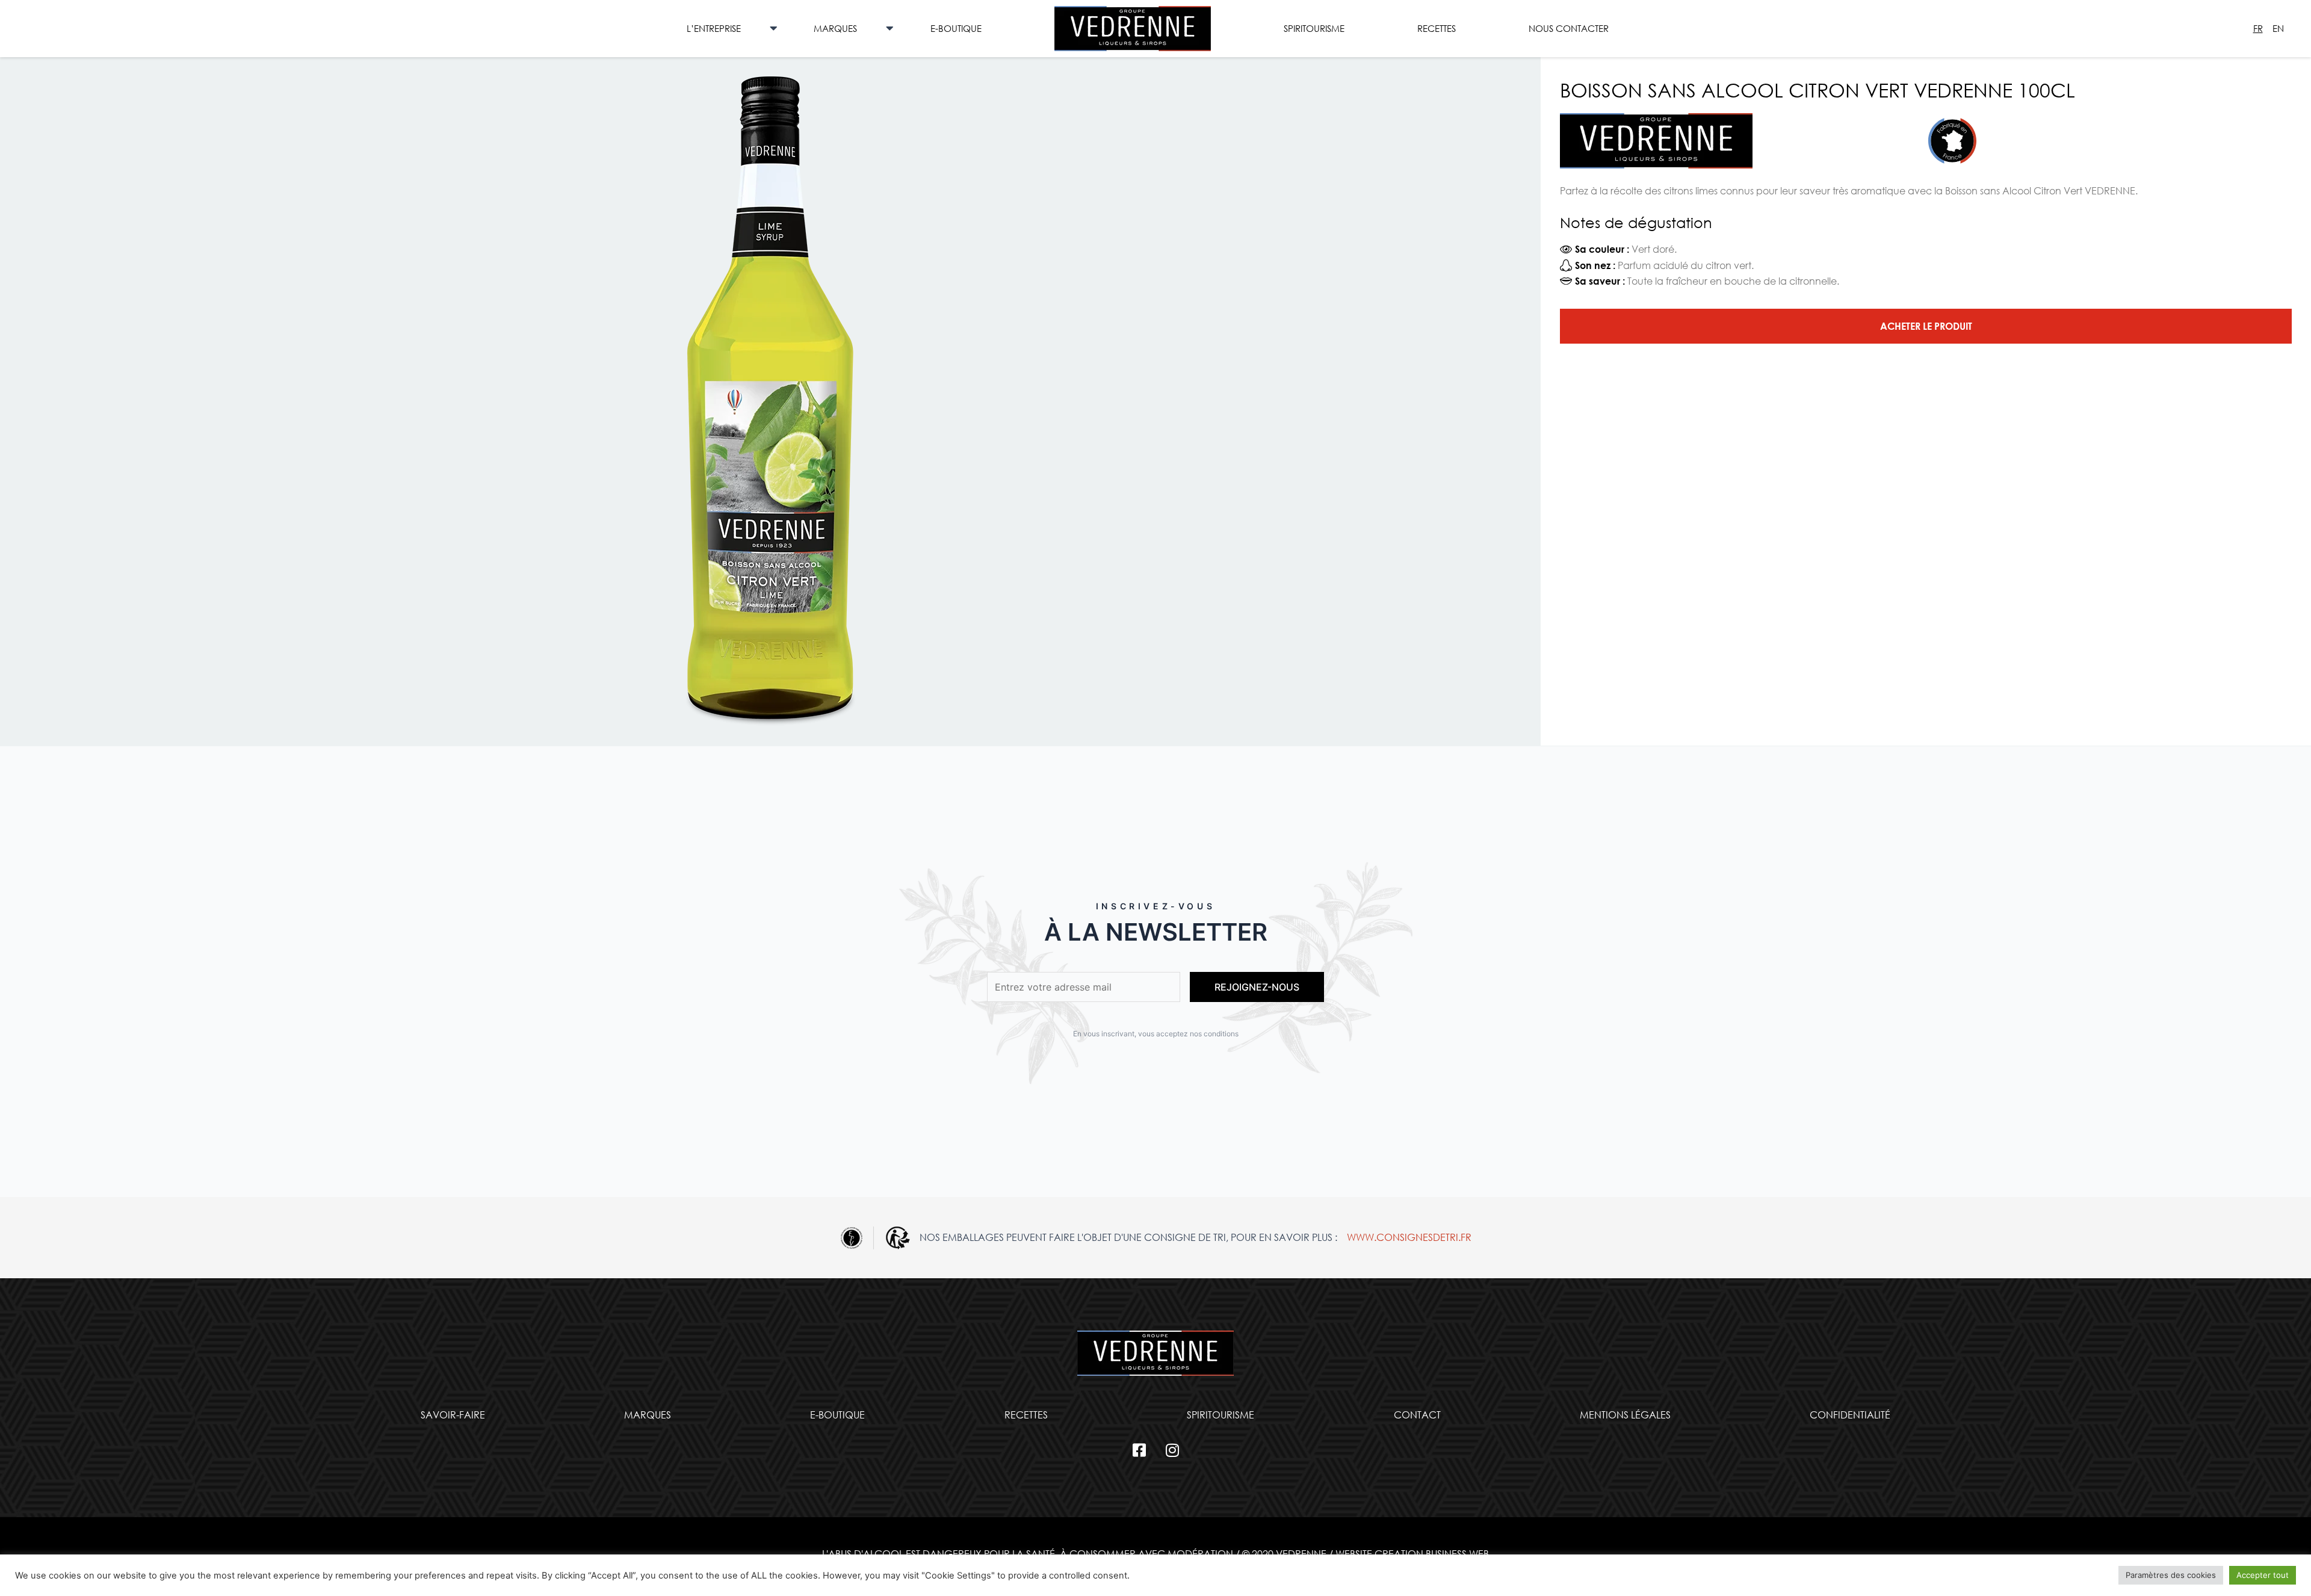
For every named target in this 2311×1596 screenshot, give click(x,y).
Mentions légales (1625, 1415)
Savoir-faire (453, 1415)
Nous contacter (1569, 28)
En (2278, 28)
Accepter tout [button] (2263, 1575)
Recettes (1437, 28)
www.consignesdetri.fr (1409, 1237)
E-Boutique (956, 28)
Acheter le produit (1926, 326)
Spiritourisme (1314, 28)
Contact (1417, 1415)
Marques (835, 28)
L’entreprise (714, 28)
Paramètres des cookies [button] (2171, 1575)
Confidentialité (1850, 1415)
